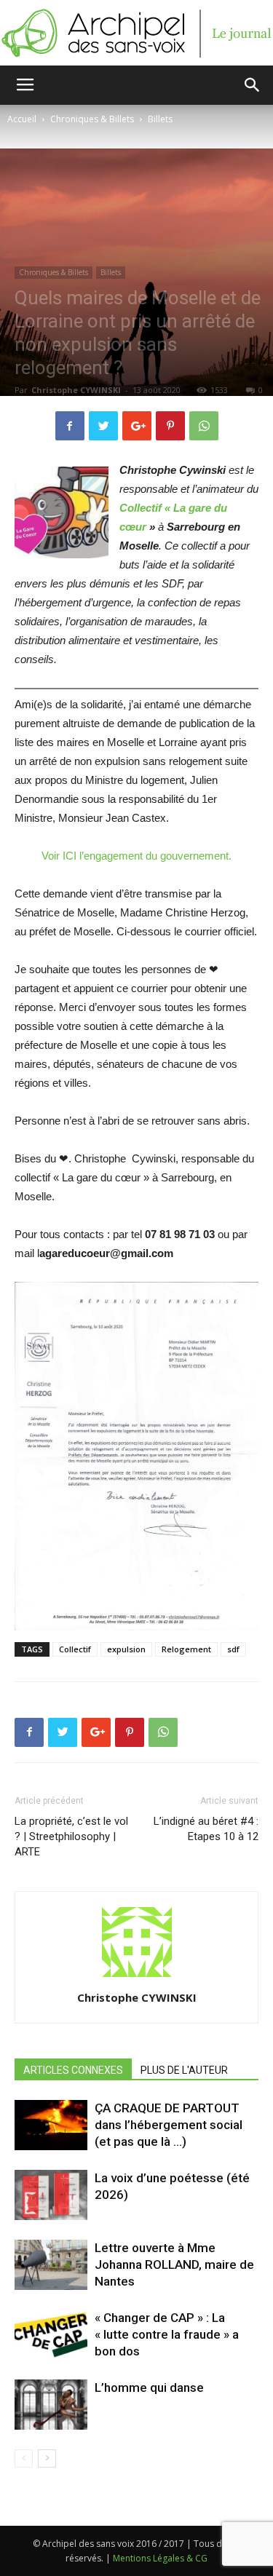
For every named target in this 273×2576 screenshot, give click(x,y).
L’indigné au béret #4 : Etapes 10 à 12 (206, 1829)
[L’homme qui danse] (51, 2405)
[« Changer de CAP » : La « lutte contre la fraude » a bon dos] (51, 2335)
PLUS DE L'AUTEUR (184, 2070)
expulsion (126, 1649)
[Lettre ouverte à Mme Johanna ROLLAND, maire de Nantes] (51, 2265)
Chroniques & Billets (92, 119)
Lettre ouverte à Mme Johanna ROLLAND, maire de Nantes (174, 2264)
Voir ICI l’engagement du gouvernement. (136, 856)
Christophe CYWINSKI (76, 390)
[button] (253, 85)
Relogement (186, 1649)
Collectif (75, 1649)
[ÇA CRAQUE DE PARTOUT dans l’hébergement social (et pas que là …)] (51, 2125)
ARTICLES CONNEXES (73, 2070)
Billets (160, 119)
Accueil (22, 119)
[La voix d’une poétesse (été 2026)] (51, 2195)
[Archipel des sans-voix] (136, 33)
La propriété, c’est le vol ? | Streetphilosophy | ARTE (71, 1836)
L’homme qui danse (149, 2387)
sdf (233, 1649)
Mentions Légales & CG (160, 2558)
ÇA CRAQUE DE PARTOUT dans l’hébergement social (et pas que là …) (169, 2125)
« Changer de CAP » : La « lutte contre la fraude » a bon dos (167, 2334)
